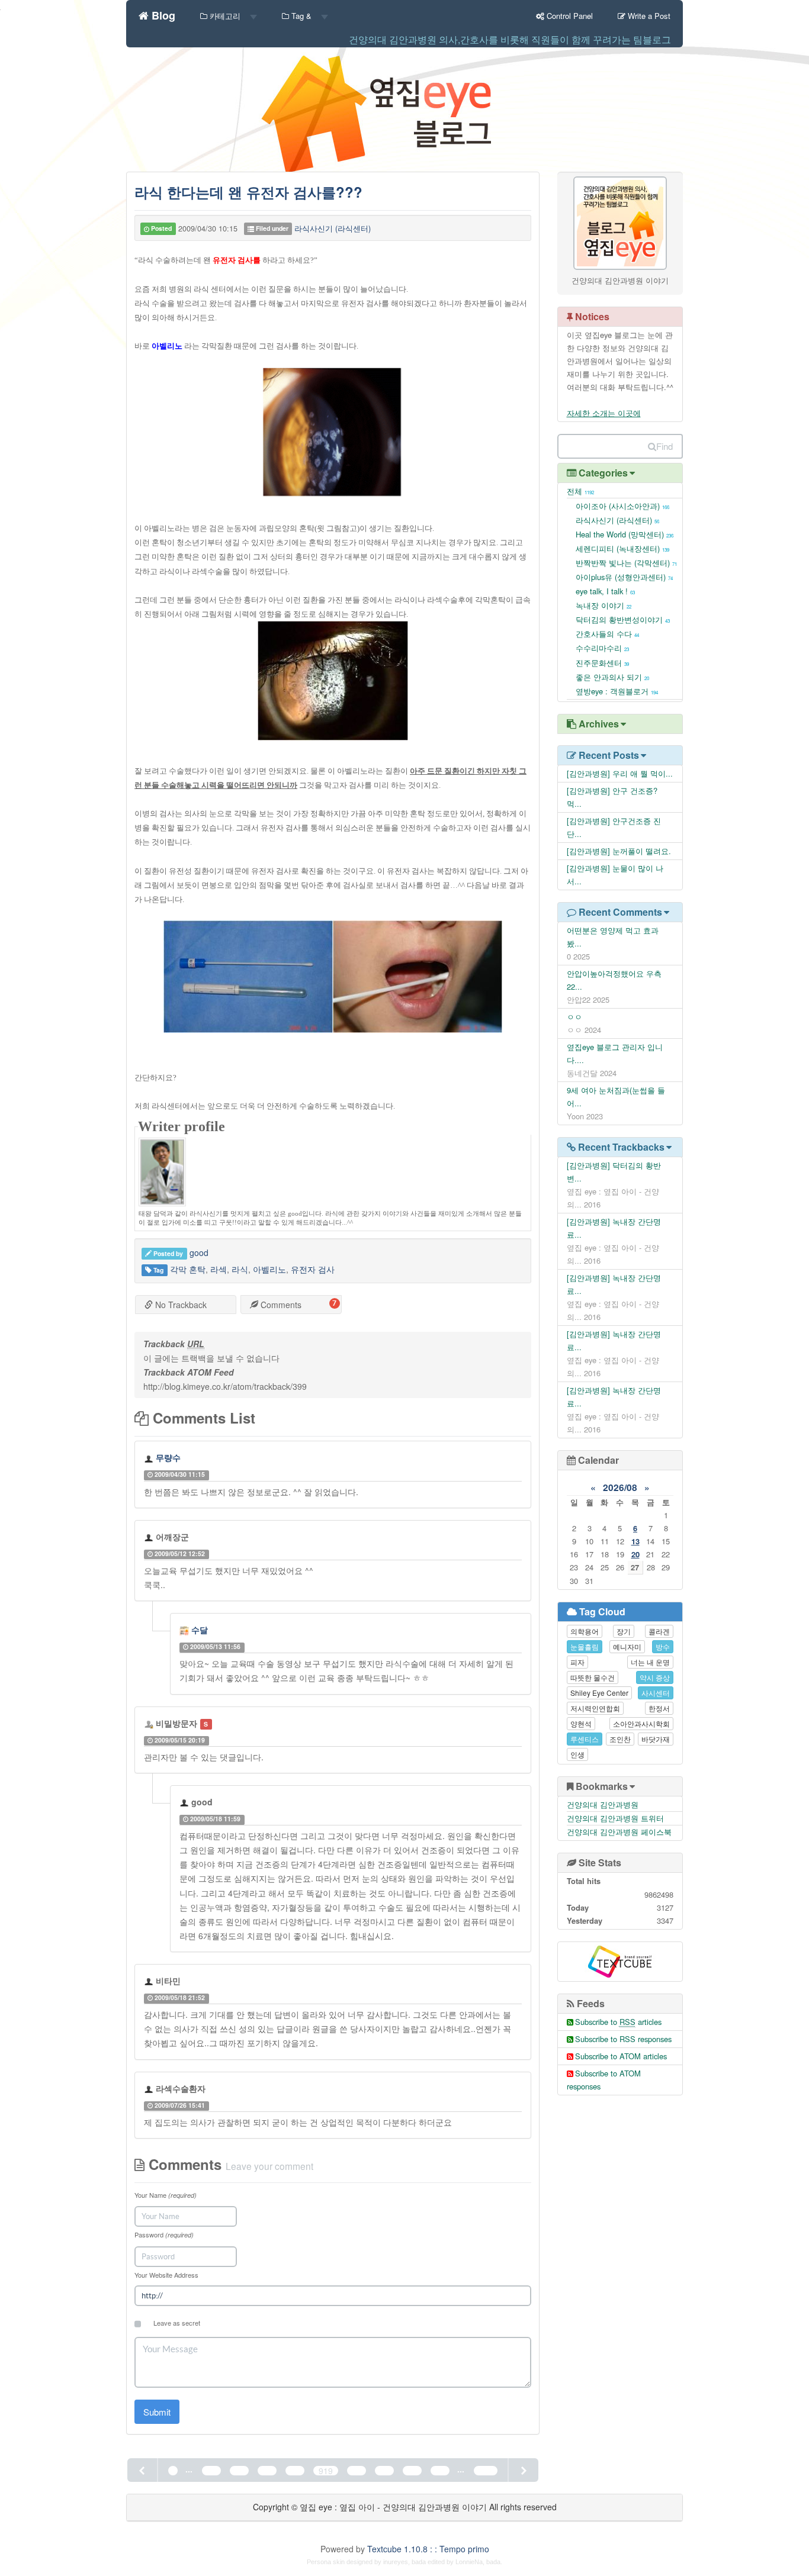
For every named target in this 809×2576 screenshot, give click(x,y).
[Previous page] (143, 2470)
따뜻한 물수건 (593, 1677)
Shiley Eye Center (599, 1693)
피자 (577, 1662)
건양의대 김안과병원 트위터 (615, 1818)
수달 (200, 1630)
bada (419, 2562)
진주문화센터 (602, 663)
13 (635, 1541)
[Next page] (523, 2470)
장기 (624, 1631)
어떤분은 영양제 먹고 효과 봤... (613, 937)
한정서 (659, 1708)
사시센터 (656, 1693)
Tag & (301, 16)
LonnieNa (469, 2562)
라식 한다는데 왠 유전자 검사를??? (248, 192)
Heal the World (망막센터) (625, 534)
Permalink (237, 1474)
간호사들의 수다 (607, 634)
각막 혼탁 (188, 1269)
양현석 (581, 1723)
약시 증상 (655, 1677)
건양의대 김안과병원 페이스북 (619, 1832)
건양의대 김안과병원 (603, 1804)
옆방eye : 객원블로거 (617, 691)
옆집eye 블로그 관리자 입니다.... (615, 1053)
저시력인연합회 (595, 1708)
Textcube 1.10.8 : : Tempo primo (428, 2549)
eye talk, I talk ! (605, 591)
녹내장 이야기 (603, 605)
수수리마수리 (602, 648)
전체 (580, 491)
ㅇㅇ (574, 1017)
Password (164, 2234)
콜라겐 (659, 1631)
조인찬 (620, 1739)
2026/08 (620, 1487)
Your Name (166, 2195)
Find (664, 446)
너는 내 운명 (650, 1662)
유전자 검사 (313, 1269)
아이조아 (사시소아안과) (622, 506)
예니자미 (627, 1646)
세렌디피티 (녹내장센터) (622, 548)
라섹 (219, 1269)
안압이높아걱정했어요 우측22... (614, 980)
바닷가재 (656, 1739)
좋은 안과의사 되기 (612, 677)
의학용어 (585, 1631)
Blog (162, 14)
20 (635, 1554)
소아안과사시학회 (641, 1723)
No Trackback (180, 1305)
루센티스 (585, 1739)
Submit (157, 2412)
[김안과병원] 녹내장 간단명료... (614, 1228)
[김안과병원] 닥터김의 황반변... (614, 1172)
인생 (577, 1754)
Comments (280, 1305)
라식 (240, 1269)
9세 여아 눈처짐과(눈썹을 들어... (616, 1097)
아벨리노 (269, 1269)
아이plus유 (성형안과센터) (624, 577)
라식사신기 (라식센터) (333, 228)
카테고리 (225, 16)
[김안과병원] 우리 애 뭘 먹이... (620, 773)
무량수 (168, 1457)
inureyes (396, 2562)
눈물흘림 (585, 1646)
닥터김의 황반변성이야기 (623, 619)
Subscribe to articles (618, 2022)
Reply (315, 1474)
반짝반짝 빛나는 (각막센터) (626, 563)
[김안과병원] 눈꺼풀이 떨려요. (619, 851)
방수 (663, 1646)
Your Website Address (166, 2275)
